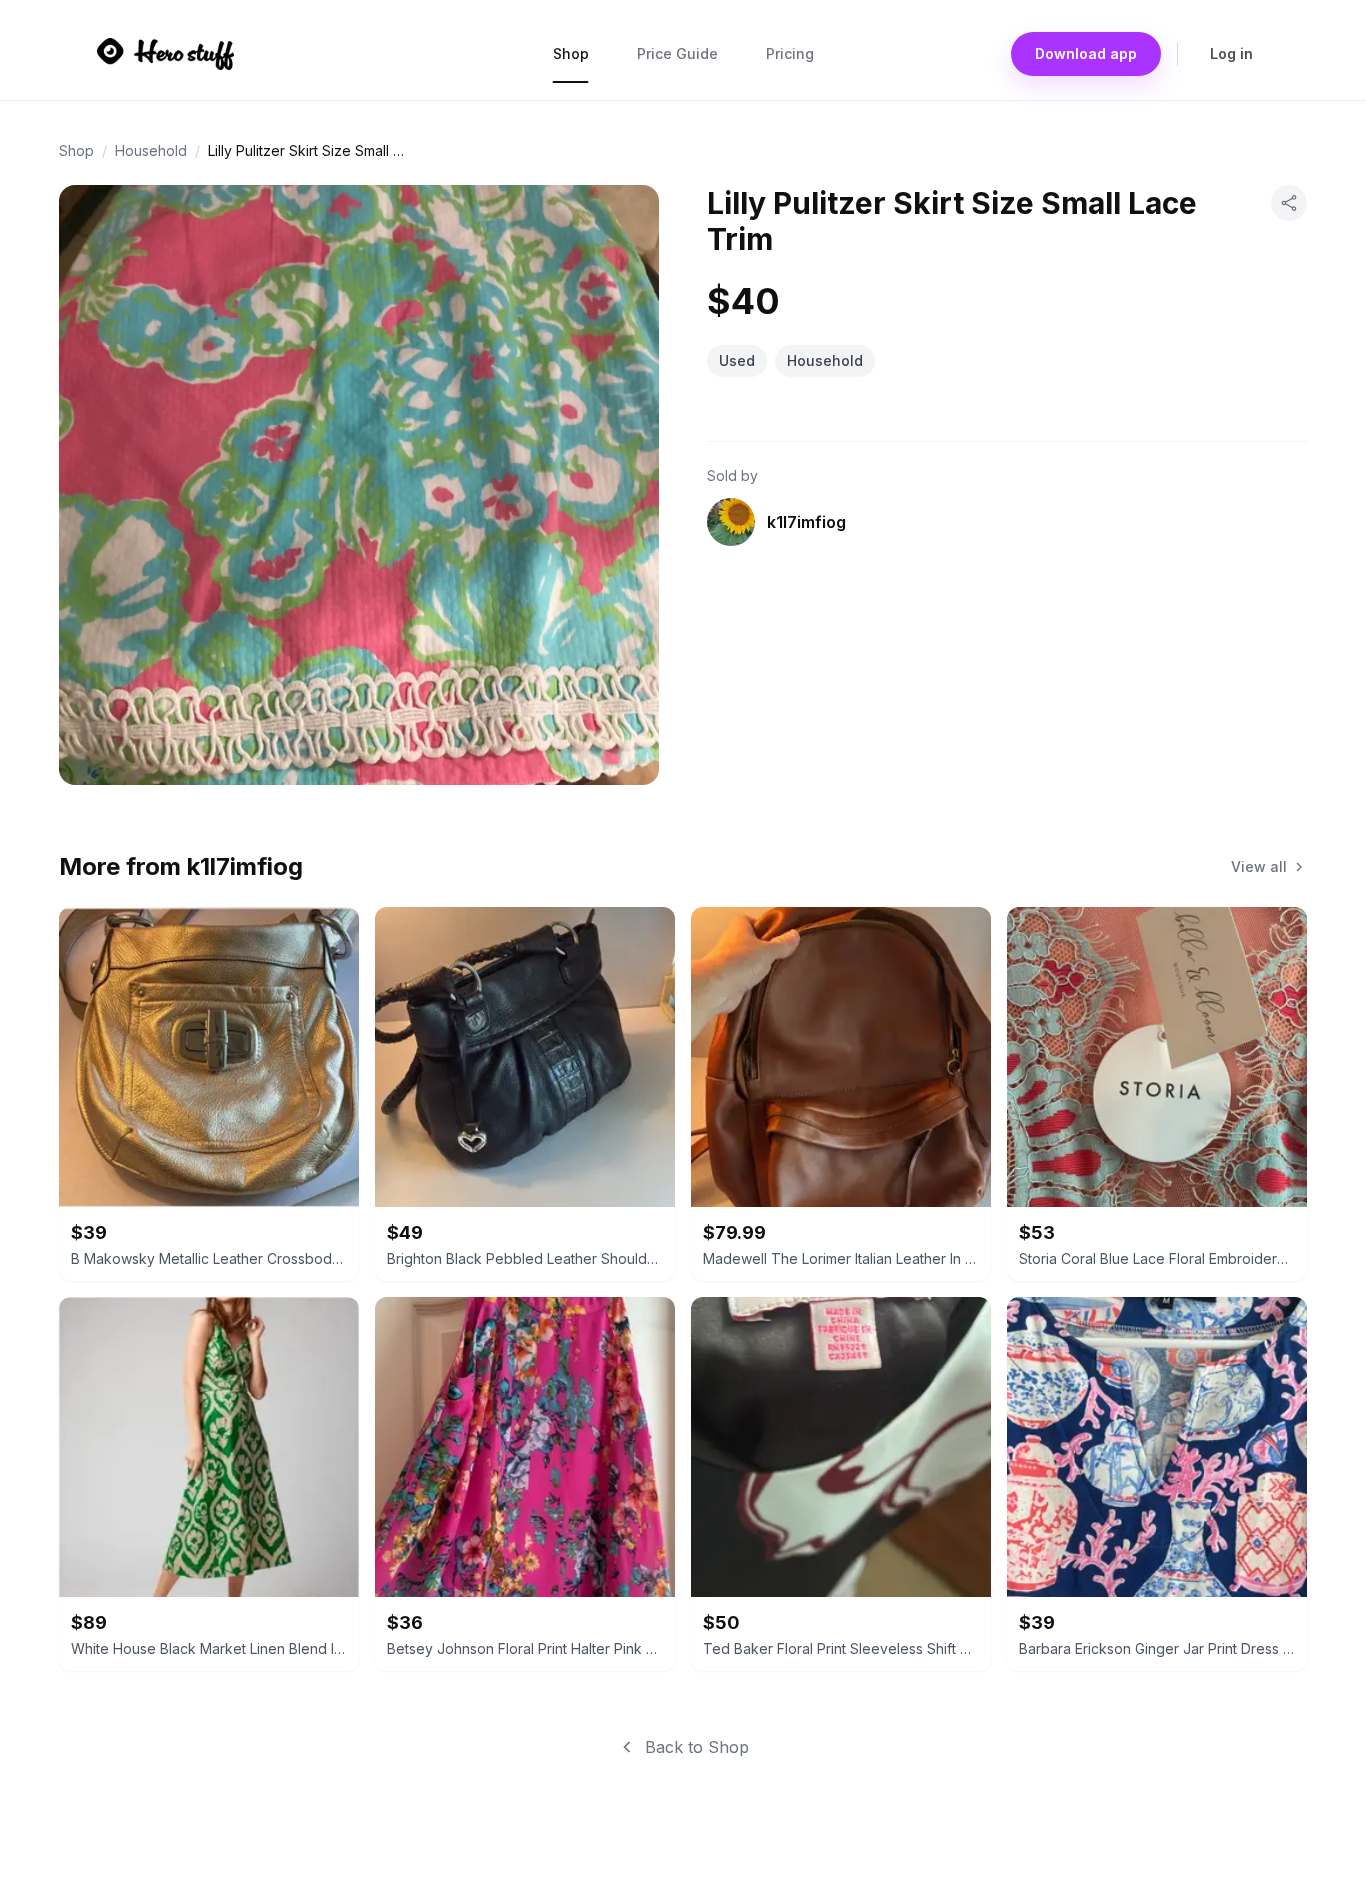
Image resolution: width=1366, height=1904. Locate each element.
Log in (1231, 53)
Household (151, 150)
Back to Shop (697, 1747)
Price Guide (677, 53)
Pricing (790, 53)
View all (1259, 866)
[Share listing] (1289, 203)
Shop (571, 53)
